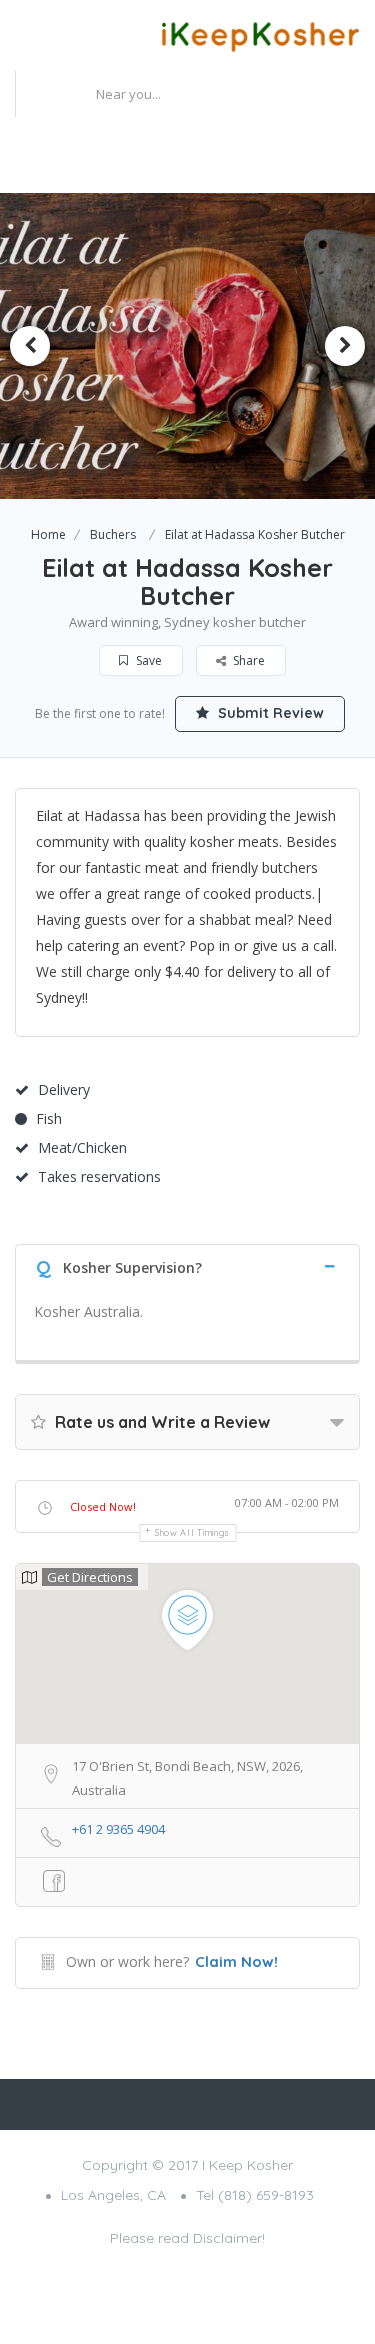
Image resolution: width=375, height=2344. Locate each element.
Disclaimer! (229, 2238)
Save (147, 660)
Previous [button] (30, 346)
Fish (49, 1118)
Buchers (113, 534)
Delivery (64, 1089)
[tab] (187, 1265)
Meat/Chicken (82, 1147)
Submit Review (269, 713)
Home (48, 534)
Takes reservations (99, 1176)
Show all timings (192, 1532)
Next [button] (345, 346)
